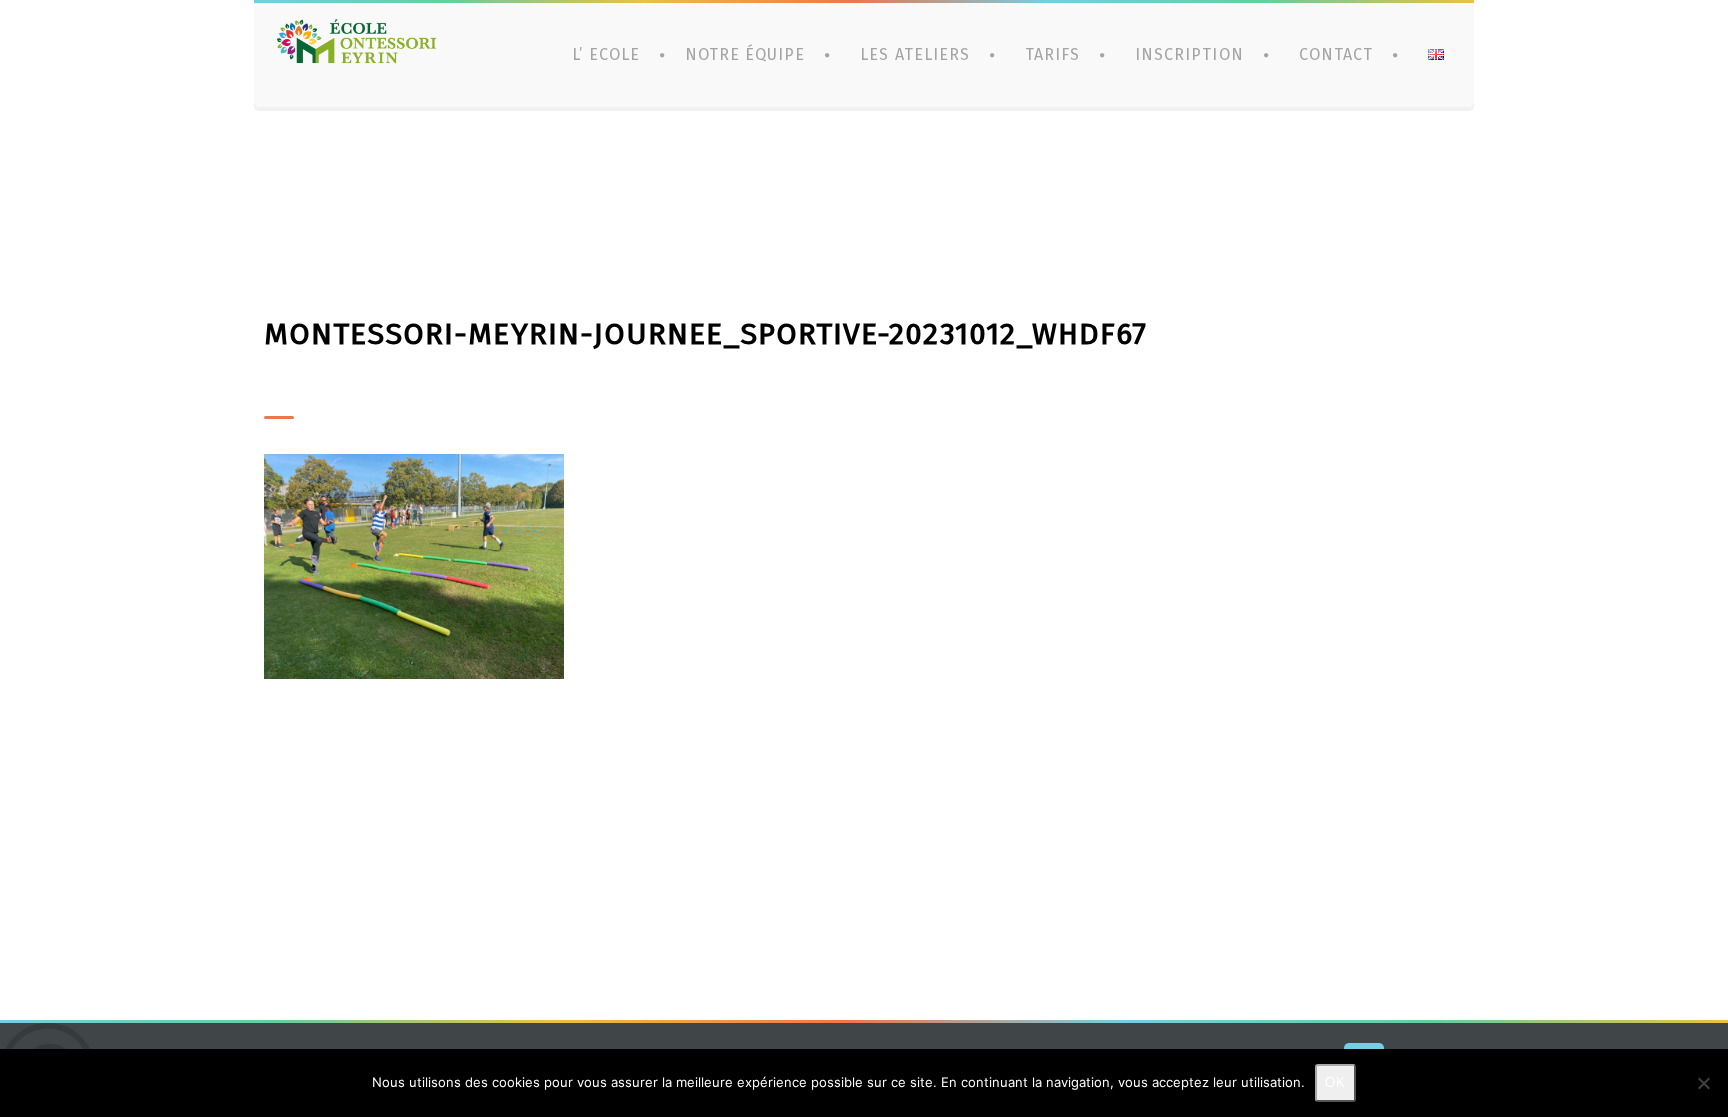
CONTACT (1336, 54)
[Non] (1703, 1083)
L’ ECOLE (605, 54)
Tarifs (1052, 54)
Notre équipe (745, 54)
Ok (1335, 1082)
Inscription (1189, 54)
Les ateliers (914, 54)
